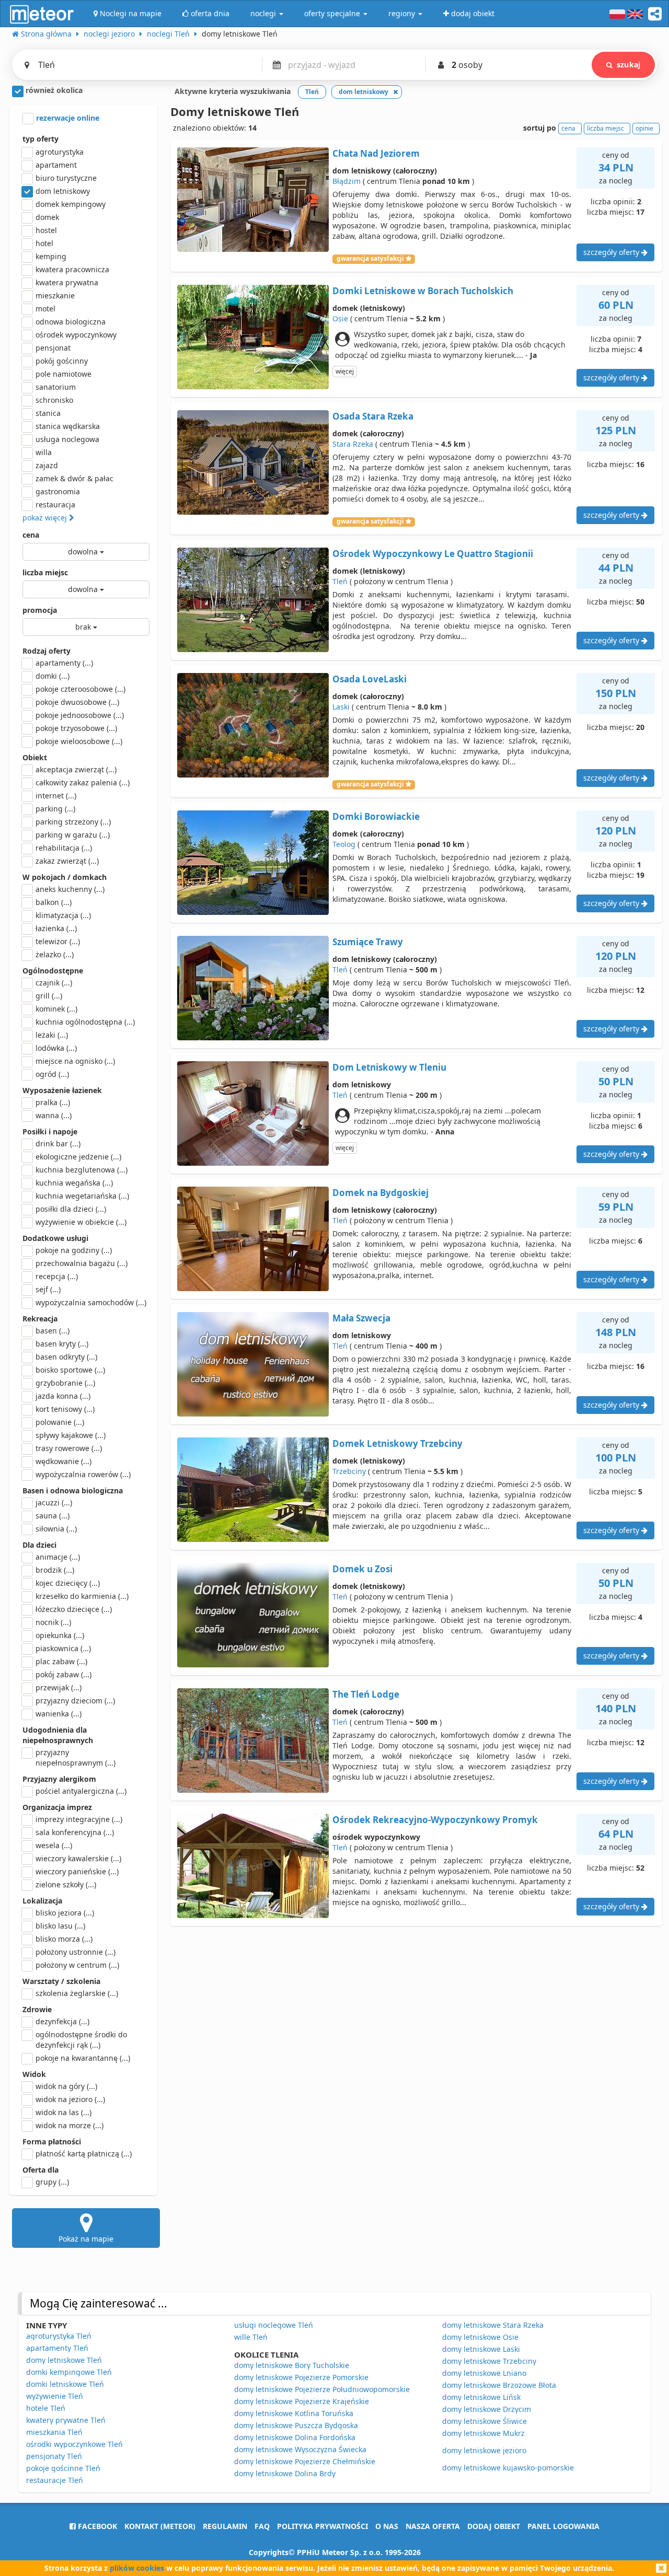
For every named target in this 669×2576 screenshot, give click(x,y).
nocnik (53, 1622)
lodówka (56, 1048)
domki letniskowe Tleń (65, 2384)
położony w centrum (77, 1965)
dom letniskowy (63, 191)
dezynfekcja (62, 2021)
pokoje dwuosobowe (77, 702)
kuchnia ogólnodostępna (85, 1022)
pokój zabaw (64, 1674)
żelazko (55, 954)
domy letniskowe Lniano (484, 2373)
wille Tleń (251, 2337)
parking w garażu (73, 835)
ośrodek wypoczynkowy (76, 335)
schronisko (54, 400)
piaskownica (63, 1648)
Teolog (344, 844)
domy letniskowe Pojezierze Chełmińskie (305, 2461)
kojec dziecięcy (68, 1583)
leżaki (52, 1035)
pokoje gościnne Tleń (63, 2468)
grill (49, 996)
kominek (56, 1009)
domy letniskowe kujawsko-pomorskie (508, 2468)
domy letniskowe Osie (480, 2337)
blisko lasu (60, 1926)
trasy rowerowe (69, 1448)
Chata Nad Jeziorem (376, 153)
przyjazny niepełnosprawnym (76, 1757)
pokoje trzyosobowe (76, 728)
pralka (53, 1102)
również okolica (53, 90)
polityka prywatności (322, 2526)
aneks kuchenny (70, 889)
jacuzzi (54, 1502)
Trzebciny (349, 1471)
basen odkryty (66, 1357)
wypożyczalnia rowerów (83, 1474)
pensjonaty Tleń (54, 2456)
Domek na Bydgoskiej (380, 1193)
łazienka (56, 928)
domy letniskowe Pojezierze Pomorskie (301, 2377)
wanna (54, 1115)
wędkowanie (64, 1461)
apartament (56, 165)
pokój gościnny (62, 361)
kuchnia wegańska (74, 1183)
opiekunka (60, 1635)
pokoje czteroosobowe (80, 689)
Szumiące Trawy (368, 942)
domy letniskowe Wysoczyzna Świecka (300, 2449)
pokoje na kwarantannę (83, 2058)
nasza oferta (433, 2526)
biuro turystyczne (66, 178)
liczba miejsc (45, 572)
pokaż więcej (46, 518)
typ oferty (41, 139)
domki (53, 676)
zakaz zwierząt (67, 861)
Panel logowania (563, 2526)
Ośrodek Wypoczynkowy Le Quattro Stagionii (433, 554)
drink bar (58, 1144)
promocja (40, 610)
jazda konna (63, 1396)
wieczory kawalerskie (78, 1858)
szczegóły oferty (612, 252)
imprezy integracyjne (79, 1819)
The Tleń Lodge (366, 1694)
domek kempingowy (71, 204)
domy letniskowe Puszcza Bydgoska (296, 2425)
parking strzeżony (73, 822)
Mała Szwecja (361, 1318)
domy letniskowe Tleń (64, 2360)
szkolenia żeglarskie (77, 1993)
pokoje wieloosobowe (79, 741)
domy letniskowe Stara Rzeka (493, 2325)
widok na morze (70, 2125)
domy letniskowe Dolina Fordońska (295, 2437)
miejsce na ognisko (75, 1061)
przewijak (59, 1687)
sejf (48, 1289)
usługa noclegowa (67, 439)
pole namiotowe (64, 374)
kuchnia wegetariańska (82, 1196)
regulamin (225, 2526)
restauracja (55, 504)
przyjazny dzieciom (75, 1701)
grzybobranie (65, 1383)
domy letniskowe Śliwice (485, 2421)
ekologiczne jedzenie (78, 1157)
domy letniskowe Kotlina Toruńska (294, 2413)
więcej (345, 371)
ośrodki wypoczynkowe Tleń (74, 2444)
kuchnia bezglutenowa (82, 1170)
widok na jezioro (70, 2099)
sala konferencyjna (75, 1832)
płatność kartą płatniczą (84, 2154)
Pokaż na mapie (86, 2239)
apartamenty (64, 663)
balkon (54, 902)
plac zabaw (61, 1661)
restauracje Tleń (55, 2480)
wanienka (59, 1714)
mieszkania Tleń (54, 2432)
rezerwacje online (67, 118)
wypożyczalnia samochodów (91, 1302)
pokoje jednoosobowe (80, 715)
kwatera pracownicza (72, 269)
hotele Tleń (46, 2408)
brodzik (55, 1570)
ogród (52, 1074)
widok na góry (66, 2086)
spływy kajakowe (71, 1435)
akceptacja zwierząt (76, 769)
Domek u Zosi (362, 1569)
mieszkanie (55, 295)
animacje (58, 1557)
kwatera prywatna (67, 282)
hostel (46, 230)
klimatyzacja (63, 915)
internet (56, 796)
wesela (54, 1845)
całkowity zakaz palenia (83, 782)
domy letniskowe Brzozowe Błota (499, 2385)
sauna (53, 1516)
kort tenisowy (65, 1409)
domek (47, 217)
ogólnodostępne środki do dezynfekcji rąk (81, 2040)
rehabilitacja (64, 848)
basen (53, 1331)
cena (31, 535)
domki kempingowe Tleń (69, 2372)
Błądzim (347, 181)
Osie (340, 318)
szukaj (628, 65)
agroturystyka (60, 152)
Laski (341, 707)
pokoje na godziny (74, 1250)
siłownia (56, 1529)
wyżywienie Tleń (55, 2396)
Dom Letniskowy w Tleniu (389, 1067)
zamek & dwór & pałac (74, 478)
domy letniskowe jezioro (484, 2450)
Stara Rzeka (353, 444)
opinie (644, 128)
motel (45, 309)
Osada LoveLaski (370, 679)
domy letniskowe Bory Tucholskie (292, 2365)
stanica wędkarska (68, 426)
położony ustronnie (76, 1952)
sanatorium (56, 387)
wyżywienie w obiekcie (81, 1222)
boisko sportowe (70, 1370)
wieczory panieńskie (77, 1871)
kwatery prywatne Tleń (66, 2420)
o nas (387, 2526)
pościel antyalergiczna (81, 1791)
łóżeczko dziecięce (74, 1609)
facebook (96, 2526)
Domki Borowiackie (376, 816)
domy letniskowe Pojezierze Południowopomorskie (322, 2389)
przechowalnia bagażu (82, 1263)
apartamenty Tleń (57, 2348)
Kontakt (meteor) (160, 2526)
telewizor (58, 941)
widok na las (64, 2112)
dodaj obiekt (494, 2526)
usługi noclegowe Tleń (274, 2325)
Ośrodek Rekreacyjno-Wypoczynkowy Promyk (435, 1820)
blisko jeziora (65, 1913)
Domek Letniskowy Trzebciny (397, 1443)
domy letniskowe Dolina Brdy (285, 2473)
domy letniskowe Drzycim (487, 2409)
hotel (44, 243)
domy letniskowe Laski (481, 2349)
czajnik (54, 983)
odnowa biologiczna (71, 322)
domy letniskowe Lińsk (481, 2397)
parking (55, 809)
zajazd (47, 465)
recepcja (57, 1276)
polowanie (60, 1422)
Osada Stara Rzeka (373, 416)
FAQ (262, 2526)
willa (44, 452)
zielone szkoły (66, 1884)
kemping (51, 256)
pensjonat (53, 348)
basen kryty (62, 1344)
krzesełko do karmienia (82, 1596)
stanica (48, 413)
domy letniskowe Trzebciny (489, 2361)
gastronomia (58, 491)
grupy (52, 2182)
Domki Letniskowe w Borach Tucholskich (423, 291)
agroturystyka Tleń (59, 2336)
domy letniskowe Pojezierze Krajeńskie (302, 2401)
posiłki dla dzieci (71, 1209)
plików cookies (137, 2568)
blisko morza (64, 1939)
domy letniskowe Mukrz (483, 2433)
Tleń (340, 581)
